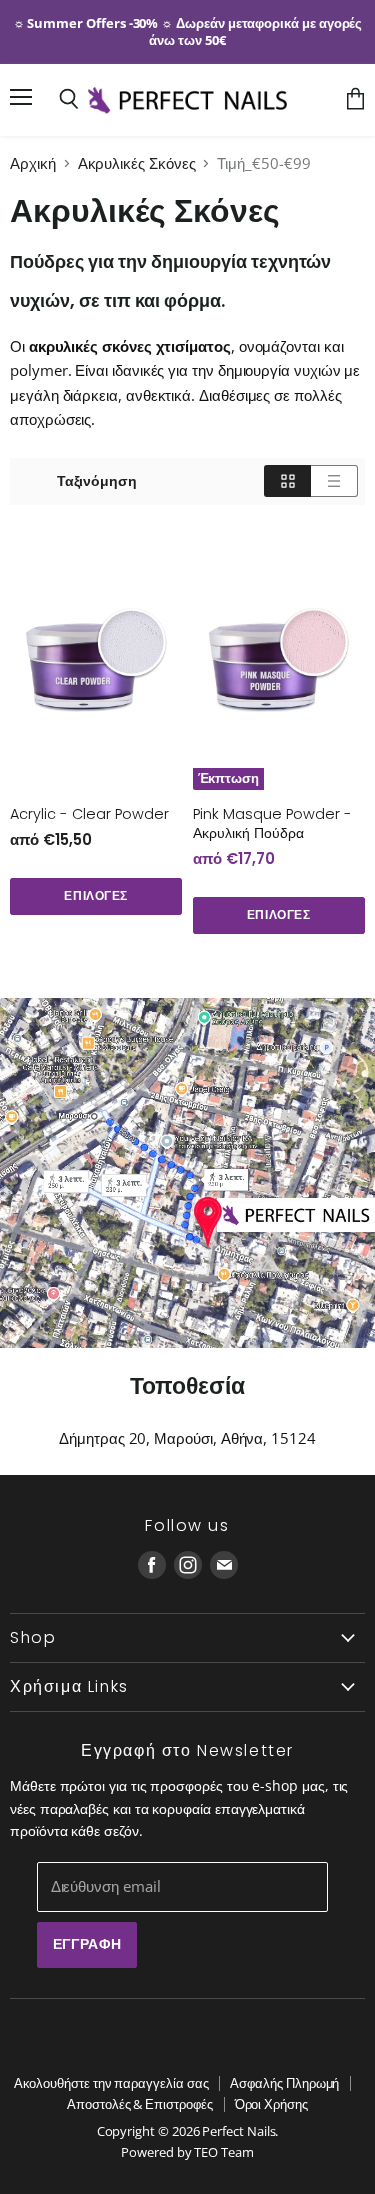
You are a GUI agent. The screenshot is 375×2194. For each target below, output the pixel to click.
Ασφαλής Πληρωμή (284, 2083)
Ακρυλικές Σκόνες (137, 163)
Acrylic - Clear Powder (89, 814)
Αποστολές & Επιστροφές (139, 2104)
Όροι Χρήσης (271, 2104)
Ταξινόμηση (97, 481)
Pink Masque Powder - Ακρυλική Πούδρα (272, 823)
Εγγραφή (87, 1944)
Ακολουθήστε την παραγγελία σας (111, 2083)
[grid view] (287, 481)
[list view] (334, 481)
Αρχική (33, 163)
